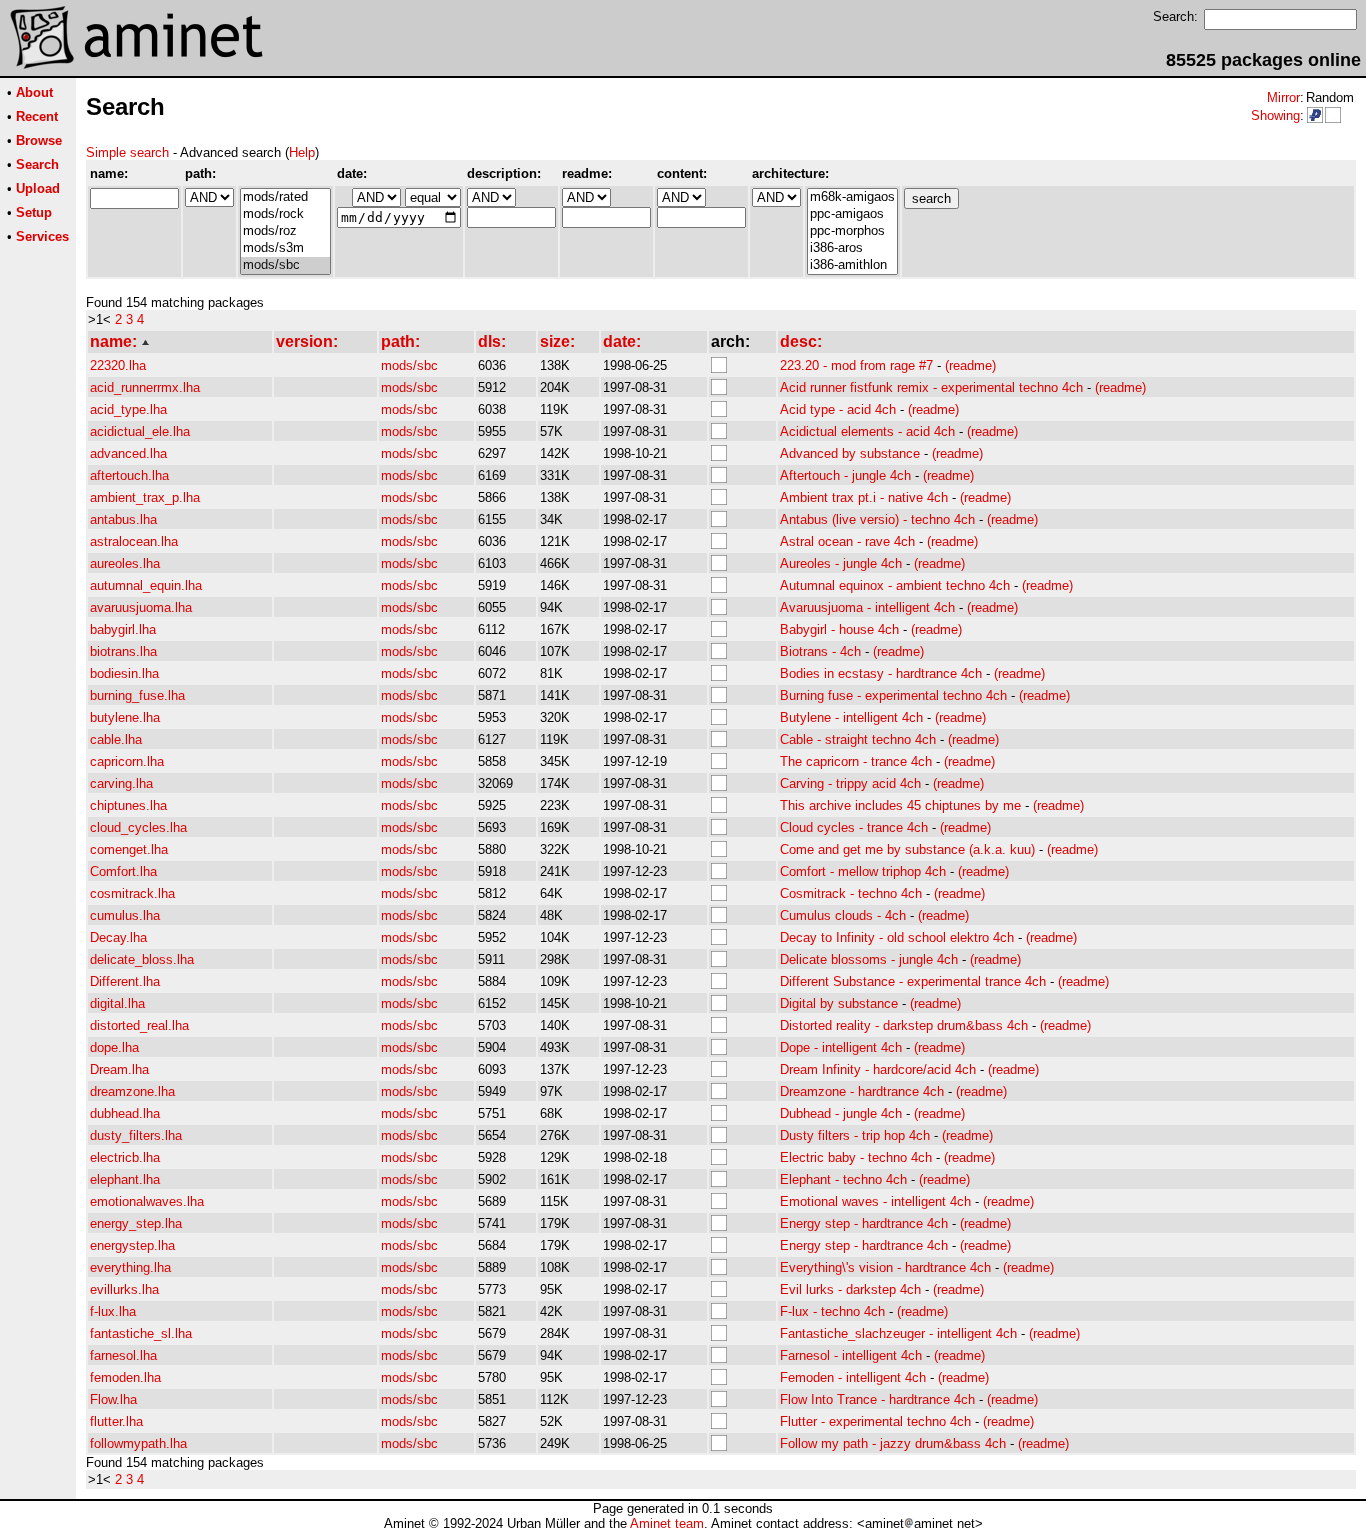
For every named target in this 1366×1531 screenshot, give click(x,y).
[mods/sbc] (285, 265)
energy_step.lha (136, 1223)
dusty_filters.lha (136, 1135)
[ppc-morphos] (852, 231)
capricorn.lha (127, 761)
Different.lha (125, 981)
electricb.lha (125, 1157)
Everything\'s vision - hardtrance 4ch (885, 1267)
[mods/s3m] (285, 248)
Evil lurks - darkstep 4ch (850, 1289)
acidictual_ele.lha (140, 431)
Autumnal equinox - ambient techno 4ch (895, 585)
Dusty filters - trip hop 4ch (855, 1135)
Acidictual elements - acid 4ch (867, 431)
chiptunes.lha (128, 805)
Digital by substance (839, 1003)
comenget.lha (129, 849)
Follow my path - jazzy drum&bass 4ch (893, 1443)
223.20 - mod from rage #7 (856, 365)
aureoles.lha (125, 563)
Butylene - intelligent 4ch (851, 717)
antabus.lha (123, 519)
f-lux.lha (113, 1311)
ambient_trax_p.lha (145, 497)
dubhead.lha (125, 1113)
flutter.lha (116, 1421)
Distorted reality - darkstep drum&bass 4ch (904, 1025)
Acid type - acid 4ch (838, 409)
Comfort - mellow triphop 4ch (863, 871)
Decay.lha (118, 937)
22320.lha (118, 365)
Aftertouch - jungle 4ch (845, 475)
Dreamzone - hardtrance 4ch (862, 1091)
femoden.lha (125, 1377)
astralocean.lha (134, 541)
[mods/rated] (285, 197)
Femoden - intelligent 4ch (853, 1377)
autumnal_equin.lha (146, 585)
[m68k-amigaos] (852, 197)
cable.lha (116, 739)
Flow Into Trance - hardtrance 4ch (877, 1399)
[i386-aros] (852, 248)
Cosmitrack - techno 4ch (851, 893)
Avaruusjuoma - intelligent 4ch (867, 607)
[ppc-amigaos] (852, 214)
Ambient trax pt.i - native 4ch (864, 497)
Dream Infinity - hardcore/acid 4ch (878, 1069)
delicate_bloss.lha (142, 959)
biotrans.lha (123, 651)
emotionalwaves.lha (147, 1201)
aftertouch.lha (129, 475)
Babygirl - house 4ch (839, 629)
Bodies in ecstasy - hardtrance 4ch (881, 673)
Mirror (1283, 97)
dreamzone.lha (132, 1091)
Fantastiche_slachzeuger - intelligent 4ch (898, 1333)
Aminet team (667, 1523)
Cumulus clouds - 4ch (843, 915)
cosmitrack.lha (132, 893)
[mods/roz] (285, 231)
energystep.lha (132, 1245)
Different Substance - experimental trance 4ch (913, 981)
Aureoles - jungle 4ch (841, 563)
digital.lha (117, 1003)
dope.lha (114, 1047)
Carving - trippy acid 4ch (850, 783)
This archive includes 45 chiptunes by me (900, 805)
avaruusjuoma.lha (141, 607)
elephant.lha (125, 1179)
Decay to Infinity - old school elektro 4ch (897, 937)
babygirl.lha (123, 629)
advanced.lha (128, 453)
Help (302, 152)
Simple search (127, 152)
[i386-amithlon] (852, 265)
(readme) (970, 365)
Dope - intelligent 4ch (841, 1047)
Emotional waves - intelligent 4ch (875, 1201)
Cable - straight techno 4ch (858, 739)
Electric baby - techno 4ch (856, 1157)
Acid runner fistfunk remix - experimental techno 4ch (931, 387)
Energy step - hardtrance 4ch (864, 1223)
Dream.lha (119, 1069)
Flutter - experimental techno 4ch (875, 1421)
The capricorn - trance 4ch (856, 761)
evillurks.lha (124, 1289)
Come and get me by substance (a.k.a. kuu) (907, 849)
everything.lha (130, 1267)
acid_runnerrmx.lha (145, 387)
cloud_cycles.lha (138, 827)
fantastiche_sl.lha (141, 1333)
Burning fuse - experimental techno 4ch (893, 695)
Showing (1275, 115)
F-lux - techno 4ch (832, 1311)
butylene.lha (125, 717)
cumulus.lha (125, 915)
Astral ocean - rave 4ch (847, 541)
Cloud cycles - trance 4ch (854, 827)
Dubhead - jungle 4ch (841, 1113)
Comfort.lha (123, 871)
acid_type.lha (128, 409)
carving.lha (121, 783)
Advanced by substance (850, 453)
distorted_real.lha (139, 1025)
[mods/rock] (285, 214)
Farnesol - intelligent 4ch (851, 1355)
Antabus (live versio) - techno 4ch (877, 519)
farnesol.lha (123, 1355)
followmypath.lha (138, 1443)
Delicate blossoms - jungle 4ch (869, 959)
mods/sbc (409, 365)
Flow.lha (113, 1399)
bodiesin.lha (124, 673)
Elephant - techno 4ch (843, 1179)
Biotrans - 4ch (820, 651)
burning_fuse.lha (137, 695)
